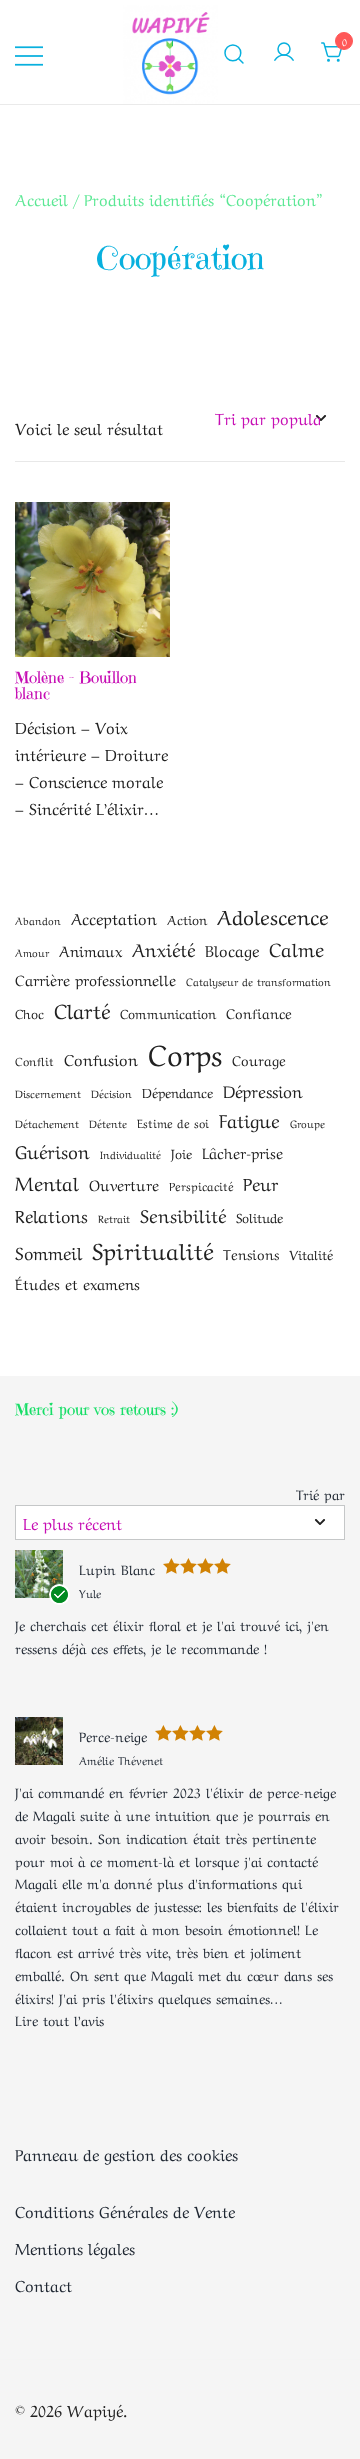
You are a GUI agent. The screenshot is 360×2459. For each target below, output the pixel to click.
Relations (51, 1214)
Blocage (232, 949)
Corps (185, 1051)
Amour (32, 952)
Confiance (259, 1012)
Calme (296, 947)
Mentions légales (75, 2247)
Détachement (47, 1123)
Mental (47, 1181)
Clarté (82, 1009)
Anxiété (163, 948)
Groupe (307, 1123)
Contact (43, 2284)
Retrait (114, 1218)
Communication (168, 1012)
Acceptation (114, 917)
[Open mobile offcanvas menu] (29, 52)
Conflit (34, 1060)
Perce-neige (113, 1735)
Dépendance (177, 1091)
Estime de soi (173, 1122)
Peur (260, 1182)
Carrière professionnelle (95, 979)
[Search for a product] (234, 52)
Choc (29, 1012)
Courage (259, 1059)
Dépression (263, 1090)
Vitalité (311, 1253)
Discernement (48, 1093)
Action (187, 918)
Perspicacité (201, 1185)
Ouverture (124, 1184)
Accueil (41, 198)
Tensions (251, 1253)
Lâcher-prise (242, 1152)
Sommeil (48, 1251)
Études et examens (77, 1283)
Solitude (259, 1216)
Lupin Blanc (117, 1568)
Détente (108, 1123)
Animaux (90, 950)
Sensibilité (183, 1214)
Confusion (101, 1058)
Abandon (38, 920)
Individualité (130, 1154)
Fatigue (249, 1119)
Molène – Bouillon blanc (76, 685)
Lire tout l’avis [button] (59, 2019)
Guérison (52, 1150)
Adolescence (273, 915)
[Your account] (284, 52)
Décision (111, 1093)
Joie (181, 1152)
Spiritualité (152, 1249)
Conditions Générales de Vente (125, 2210)
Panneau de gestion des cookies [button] (126, 2153)
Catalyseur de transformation (258, 981)
